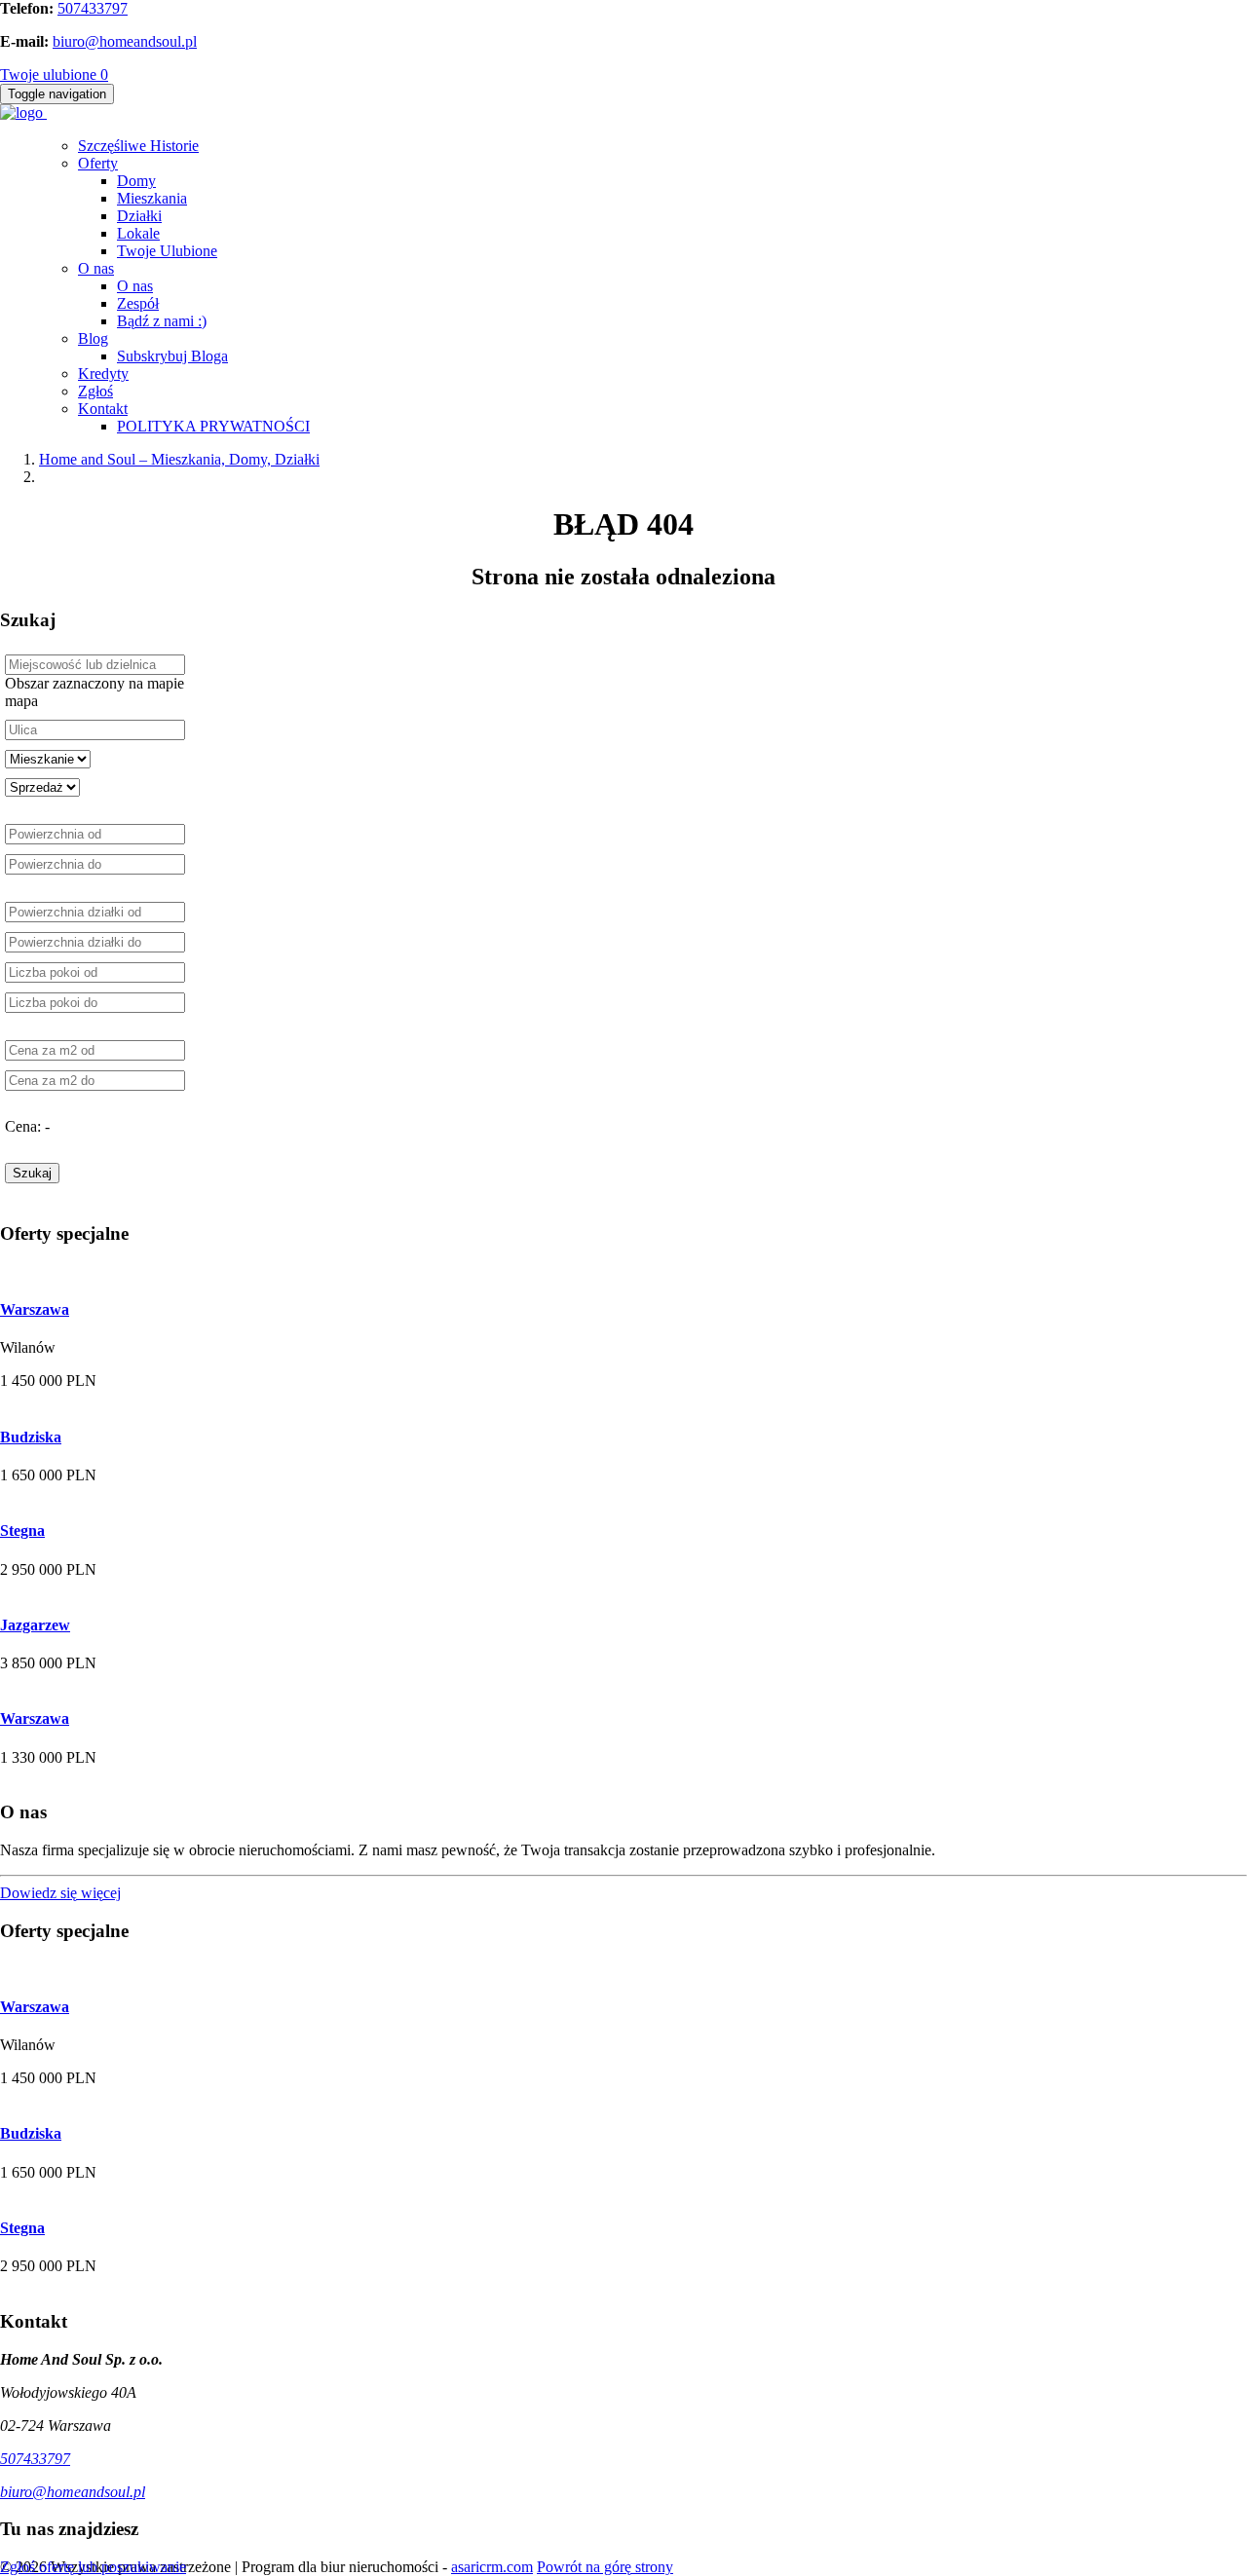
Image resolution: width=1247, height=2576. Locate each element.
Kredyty (103, 373)
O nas (96, 268)
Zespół (138, 303)
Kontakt (103, 409)
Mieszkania (152, 198)
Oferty (98, 163)
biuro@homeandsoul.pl (125, 41)
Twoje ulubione (54, 75)
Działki (139, 216)
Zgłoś (95, 391)
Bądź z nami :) (162, 321)
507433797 (93, 8)
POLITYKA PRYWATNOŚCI (213, 426)
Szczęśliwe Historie (138, 146)
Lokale (138, 233)
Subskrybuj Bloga (172, 356)
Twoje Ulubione (167, 251)
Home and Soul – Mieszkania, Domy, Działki (179, 459)
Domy (136, 181)
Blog (93, 338)
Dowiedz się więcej (60, 1893)
